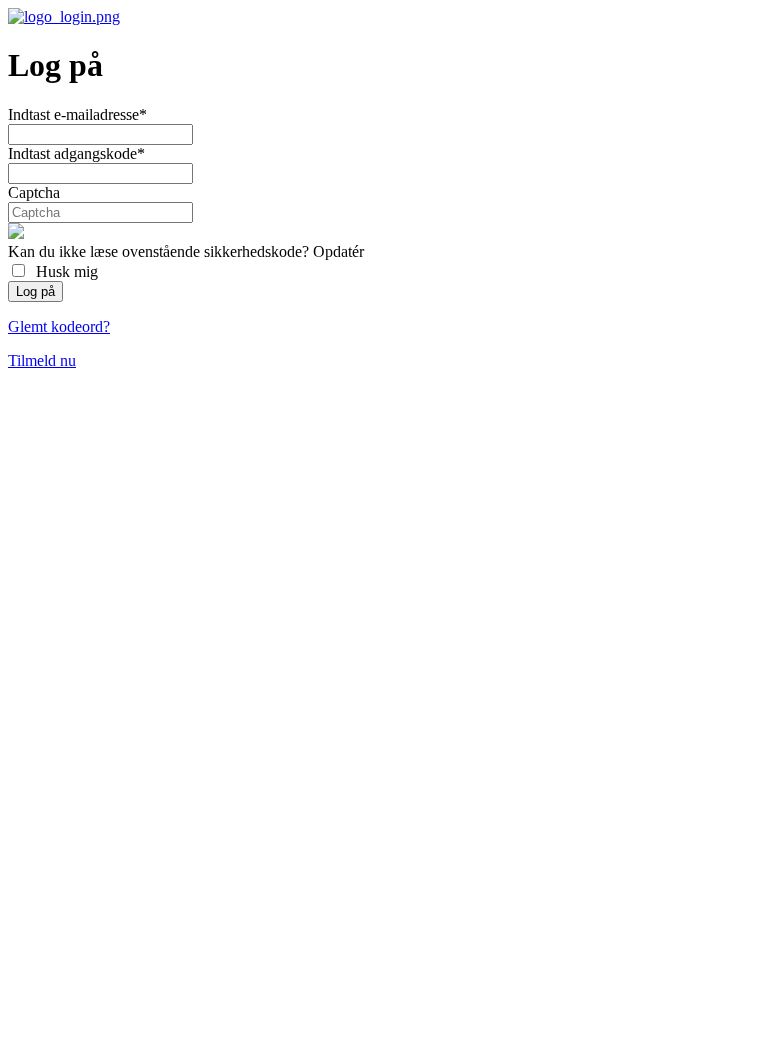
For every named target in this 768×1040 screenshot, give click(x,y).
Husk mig (63, 271)
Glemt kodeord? (59, 326)
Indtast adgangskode (76, 153)
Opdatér (338, 251)
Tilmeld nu (42, 360)
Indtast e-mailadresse (77, 114)
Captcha (34, 192)
